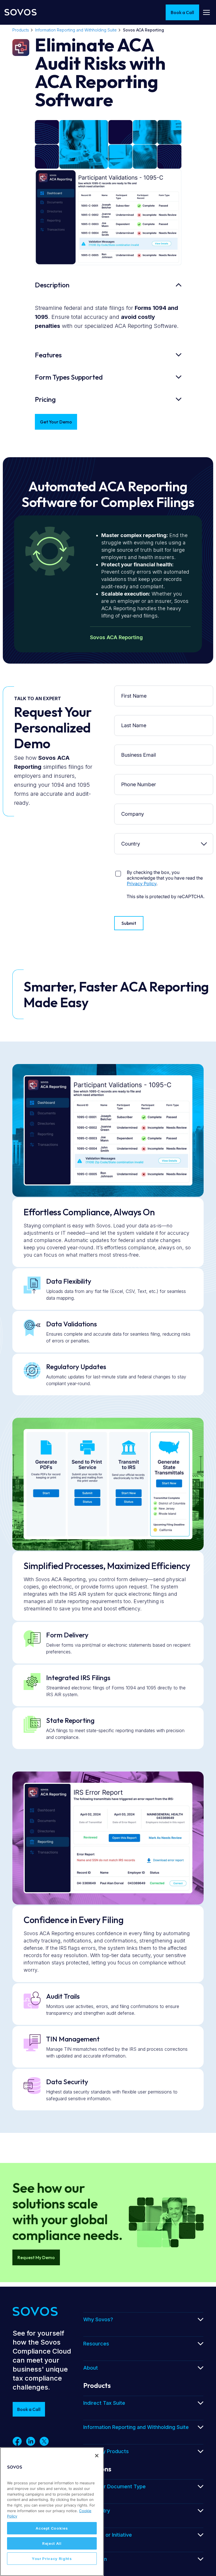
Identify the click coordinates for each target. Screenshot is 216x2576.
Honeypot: (135, 867)
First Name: (135, 690)
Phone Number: (135, 778)
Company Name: (135, 808)
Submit (129, 923)
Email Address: (135, 749)
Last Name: (135, 719)
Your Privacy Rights (52, 2559)
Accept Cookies (52, 2528)
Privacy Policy (142, 884)
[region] (52, 2512)
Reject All (52, 2543)
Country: (135, 838)
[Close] (97, 2456)
